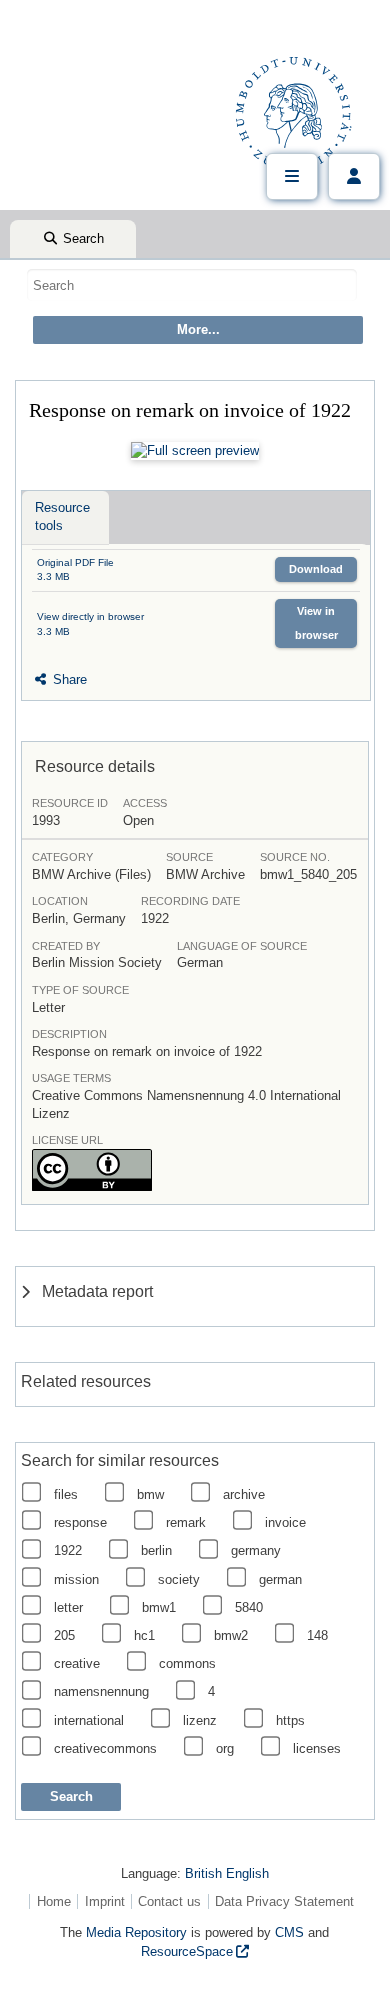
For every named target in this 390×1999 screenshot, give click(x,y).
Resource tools (62, 516)
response (80, 1522)
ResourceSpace (187, 1951)
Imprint (105, 1901)
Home (54, 1901)
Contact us (169, 1901)
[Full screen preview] (195, 451)
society (179, 1579)
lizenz (200, 1720)
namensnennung (101, 1691)
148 (317, 1635)
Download (316, 569)
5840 (249, 1607)
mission (76, 1579)
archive (244, 1494)
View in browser (316, 622)
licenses (317, 1748)
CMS (289, 1932)
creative (77, 1663)
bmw (150, 1494)
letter (68, 1607)
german (280, 1579)
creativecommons (105, 1748)
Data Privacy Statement (284, 1901)
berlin (156, 1550)
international (89, 1720)
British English (227, 1873)
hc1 (144, 1635)
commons (187, 1663)
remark (186, 1522)
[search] (192, 285)
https (290, 1720)
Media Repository (136, 1932)
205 (64, 1635)
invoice (285, 1522)
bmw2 (231, 1635)
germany (256, 1550)
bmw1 (159, 1607)
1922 (68, 1550)
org (225, 1748)
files (66, 1494)
